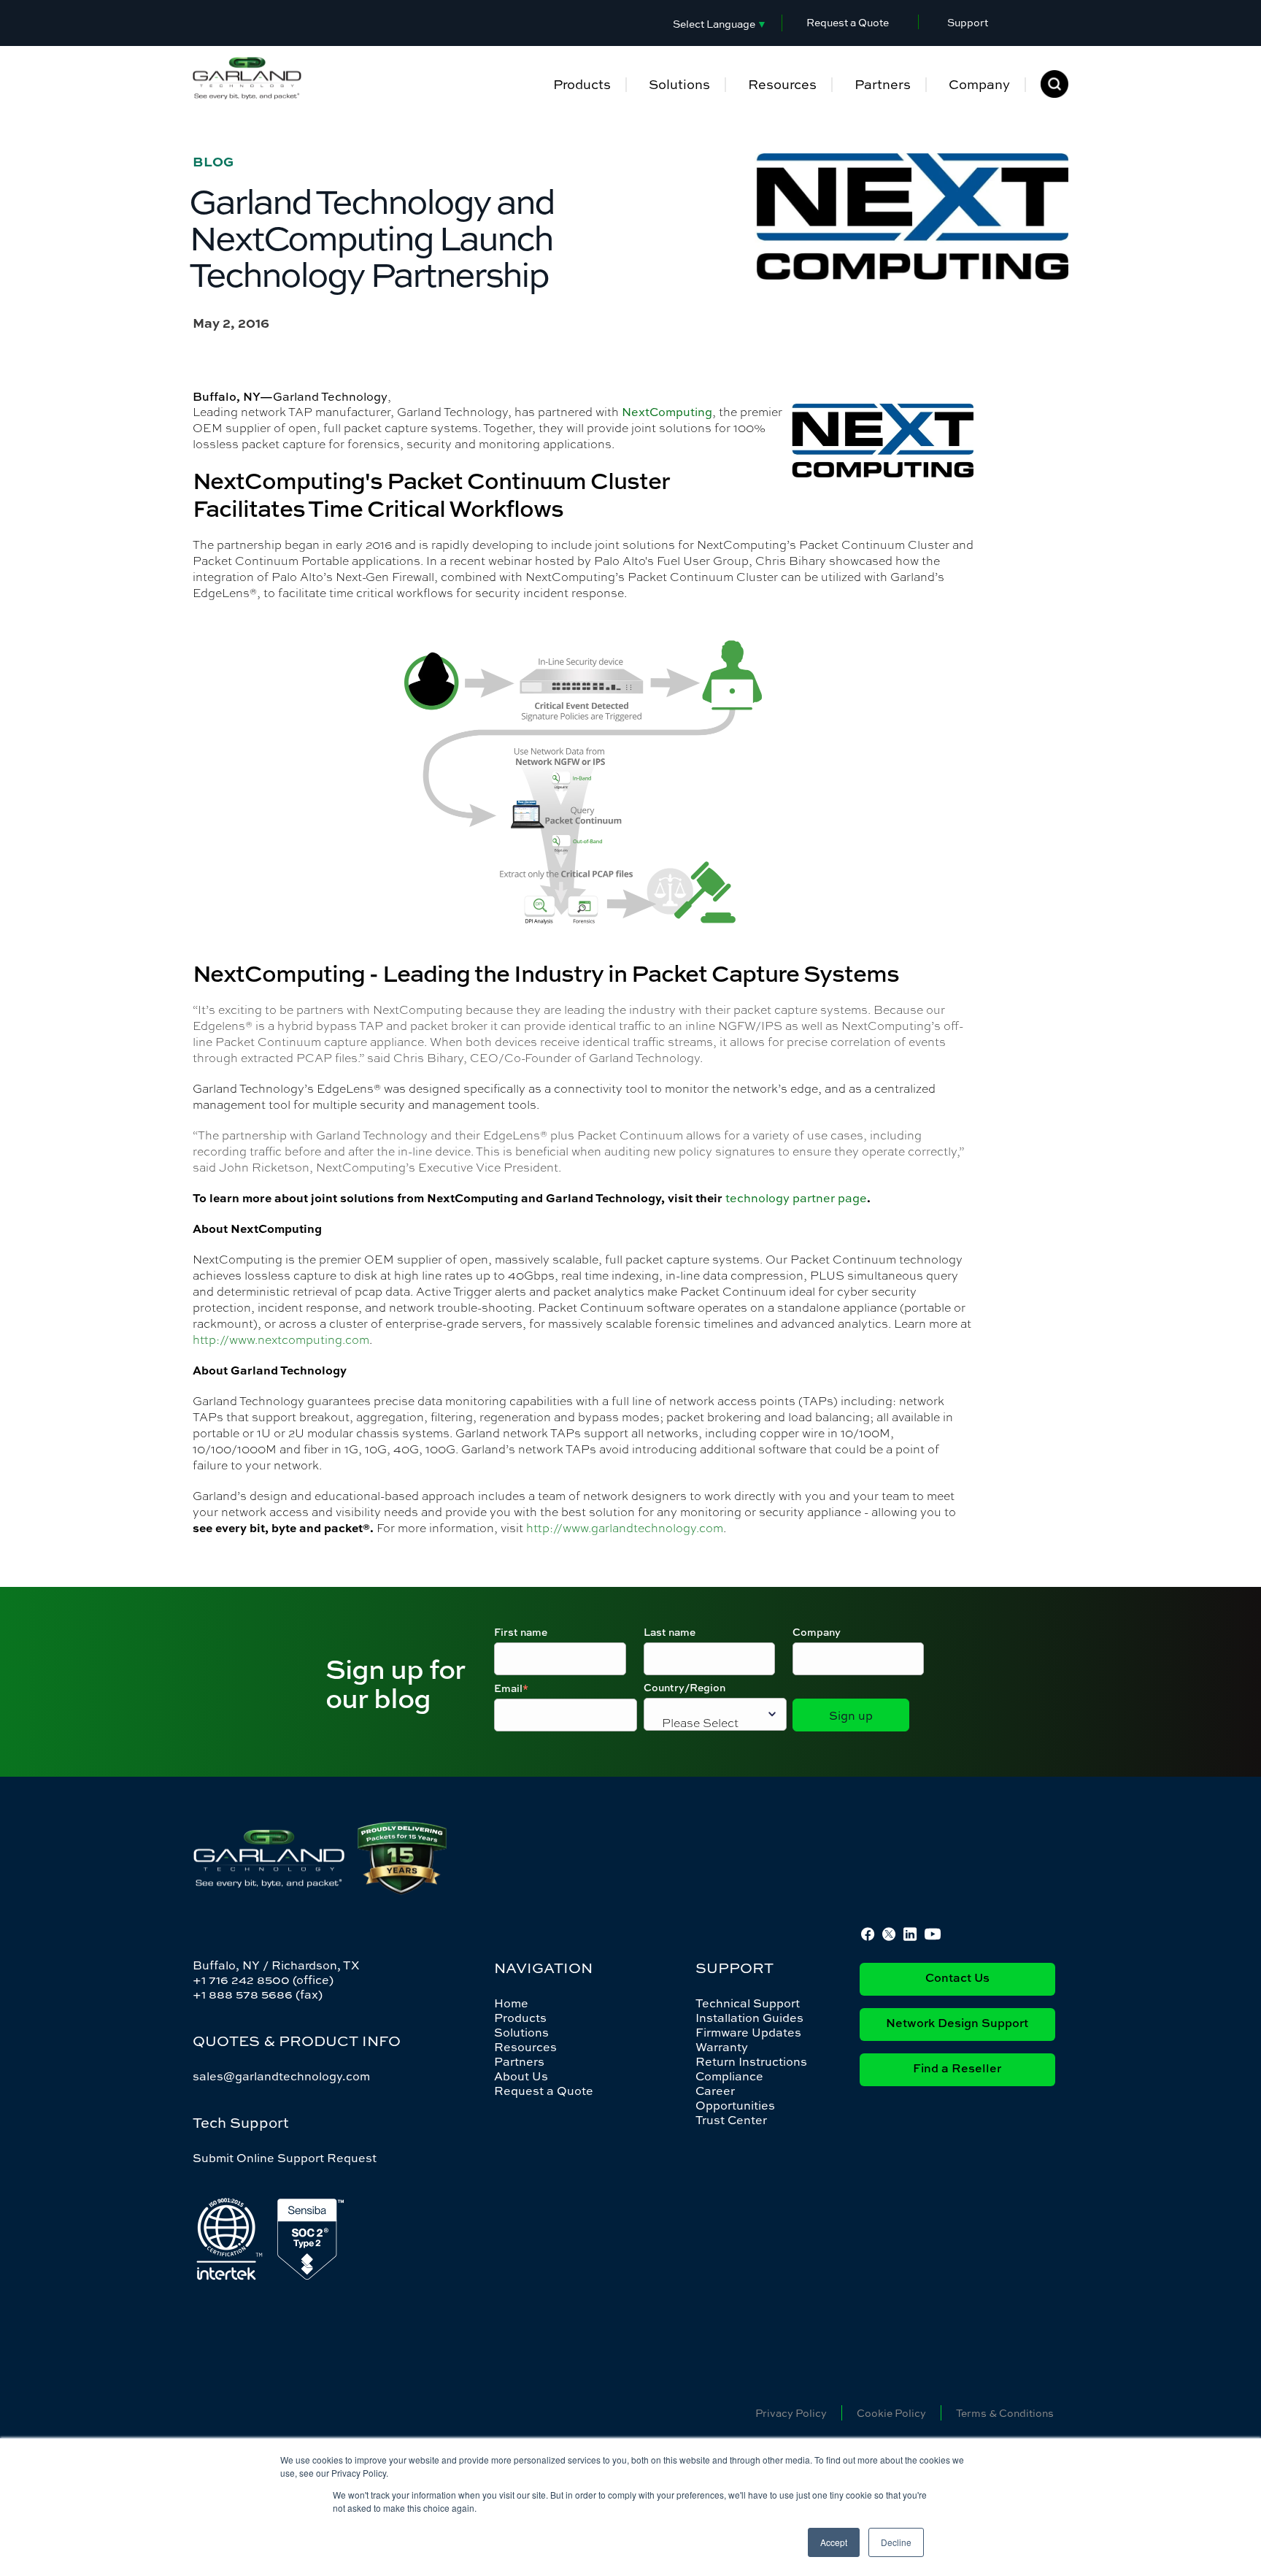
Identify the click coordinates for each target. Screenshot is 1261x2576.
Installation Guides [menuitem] (749, 2018)
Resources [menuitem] (782, 84)
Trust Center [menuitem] (731, 2120)
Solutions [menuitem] (679, 84)
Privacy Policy (791, 2413)
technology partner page (796, 1198)
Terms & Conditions (1005, 2413)
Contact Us (957, 1979)
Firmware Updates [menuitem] (748, 2032)
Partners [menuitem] (883, 84)
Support (968, 22)
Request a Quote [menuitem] (544, 2091)
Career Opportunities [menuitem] (735, 2098)
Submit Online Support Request (285, 2158)
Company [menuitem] (979, 84)
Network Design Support (957, 2024)
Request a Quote (848, 22)
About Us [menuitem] (521, 2076)
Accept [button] (834, 2542)
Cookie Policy (891, 2413)
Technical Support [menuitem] (748, 2003)
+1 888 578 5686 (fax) (258, 1994)
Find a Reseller (957, 2069)
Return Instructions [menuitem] (751, 2061)
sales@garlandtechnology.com (281, 2076)
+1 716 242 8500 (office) (263, 1980)
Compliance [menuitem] (729, 2076)
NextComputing (667, 412)
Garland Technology (330, 396)
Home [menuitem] (511, 2003)
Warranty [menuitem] (722, 2047)
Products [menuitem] (582, 84)
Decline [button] (896, 2542)
